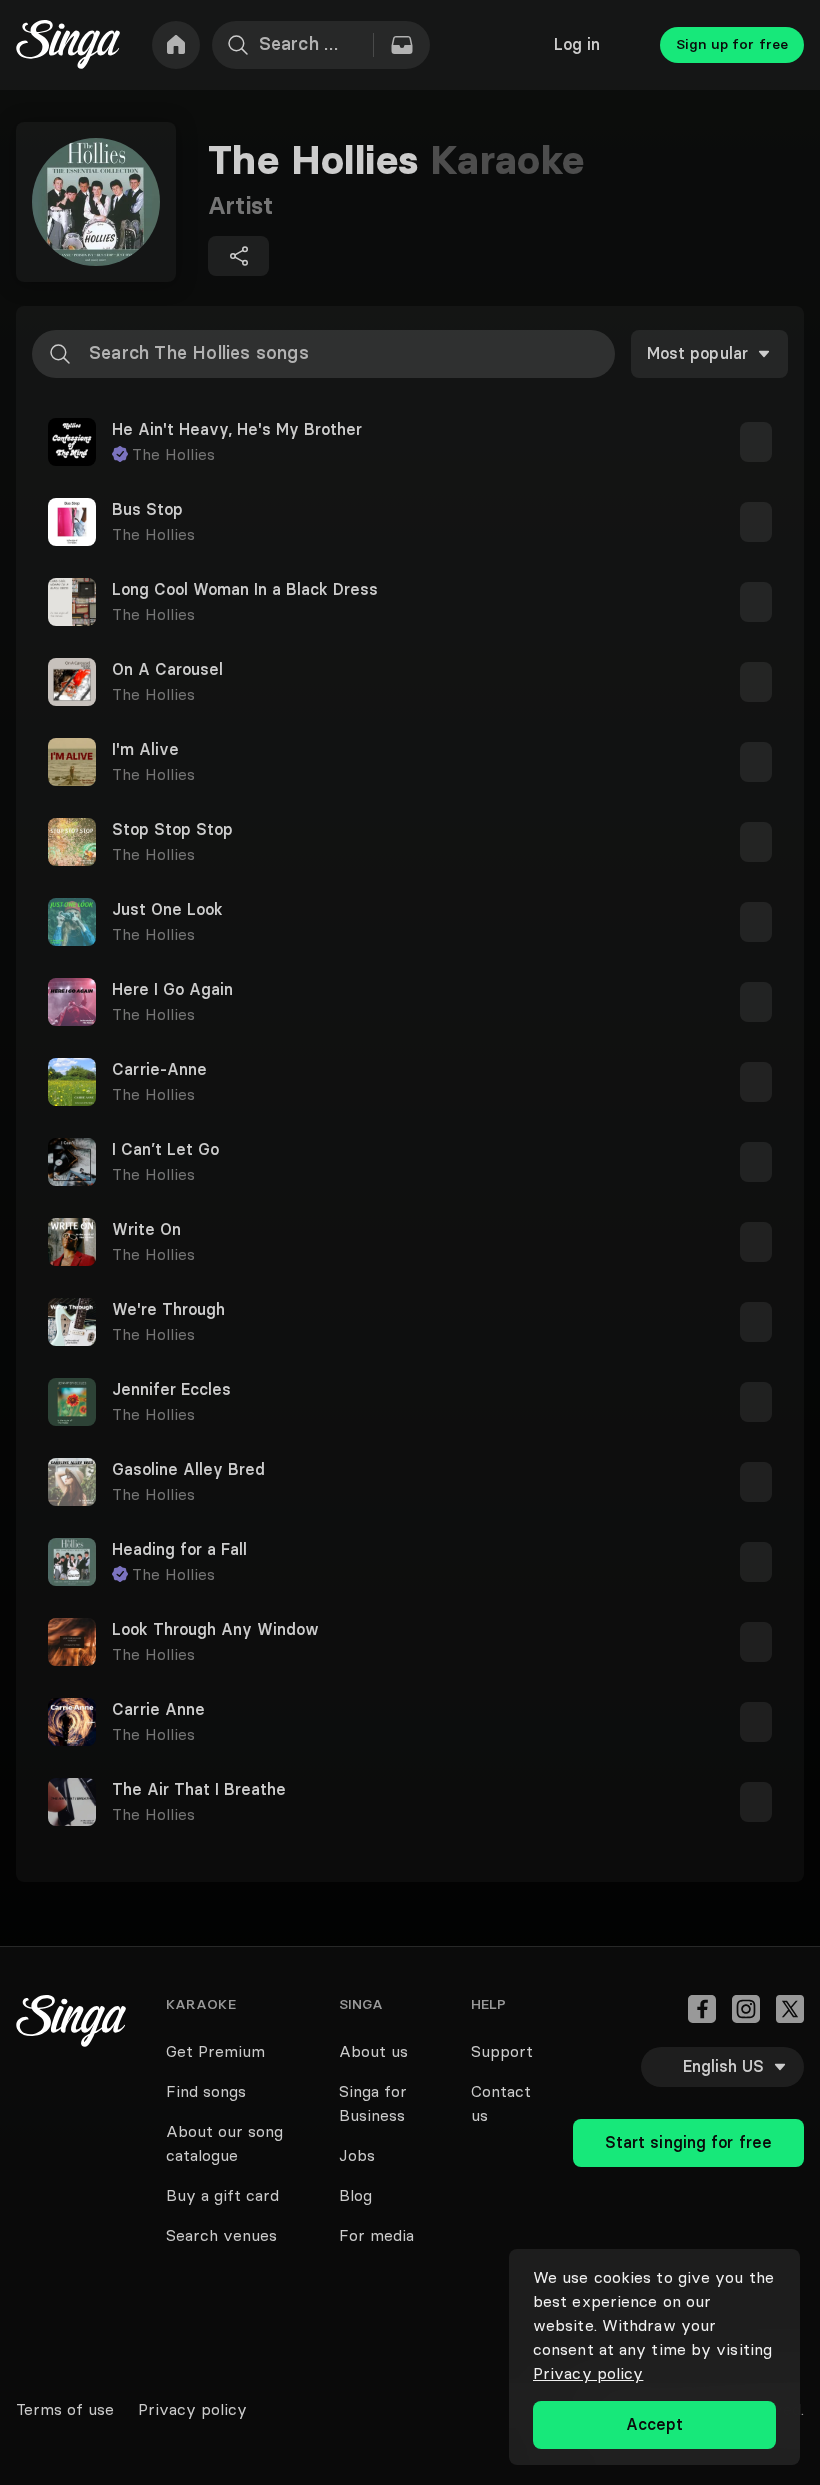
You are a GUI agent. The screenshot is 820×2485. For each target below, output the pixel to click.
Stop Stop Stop (172, 830)
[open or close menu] (756, 442)
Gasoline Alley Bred (188, 1470)
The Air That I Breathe (199, 1790)
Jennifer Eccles (171, 1390)
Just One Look (167, 910)
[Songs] (402, 45)
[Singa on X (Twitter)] (790, 2009)
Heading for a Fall (179, 1550)
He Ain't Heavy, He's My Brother (237, 430)
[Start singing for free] (688, 2099)
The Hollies (173, 454)
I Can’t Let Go (165, 1150)
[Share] (238, 256)
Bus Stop (147, 510)
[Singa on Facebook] (702, 2009)
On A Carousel (167, 670)
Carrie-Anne (159, 1070)
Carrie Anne (158, 1710)
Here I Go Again (172, 990)
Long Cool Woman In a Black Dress (245, 590)
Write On (146, 1230)
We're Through (168, 1310)
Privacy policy (588, 2373)
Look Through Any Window (215, 1630)
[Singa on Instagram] (746, 2009)
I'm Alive (145, 750)
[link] (176, 45)
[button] (410, 442)
